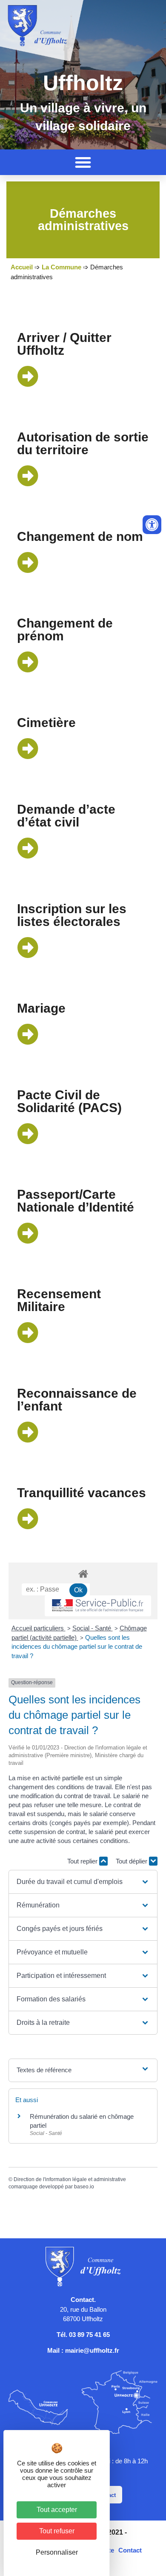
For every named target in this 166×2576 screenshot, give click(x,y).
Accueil (22, 267)
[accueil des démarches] (83, 1573)
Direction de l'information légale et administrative (70, 2179)
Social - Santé (93, 1628)
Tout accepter (57, 2510)
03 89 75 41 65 (89, 2335)
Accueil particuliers (39, 1628)
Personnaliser (57, 2552)
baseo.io (84, 2187)
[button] (83, 162)
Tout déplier (132, 1861)
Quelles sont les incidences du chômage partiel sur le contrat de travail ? (77, 1647)
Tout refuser (57, 2531)
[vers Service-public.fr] (98, 1606)
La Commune (62, 267)
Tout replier (83, 1861)
